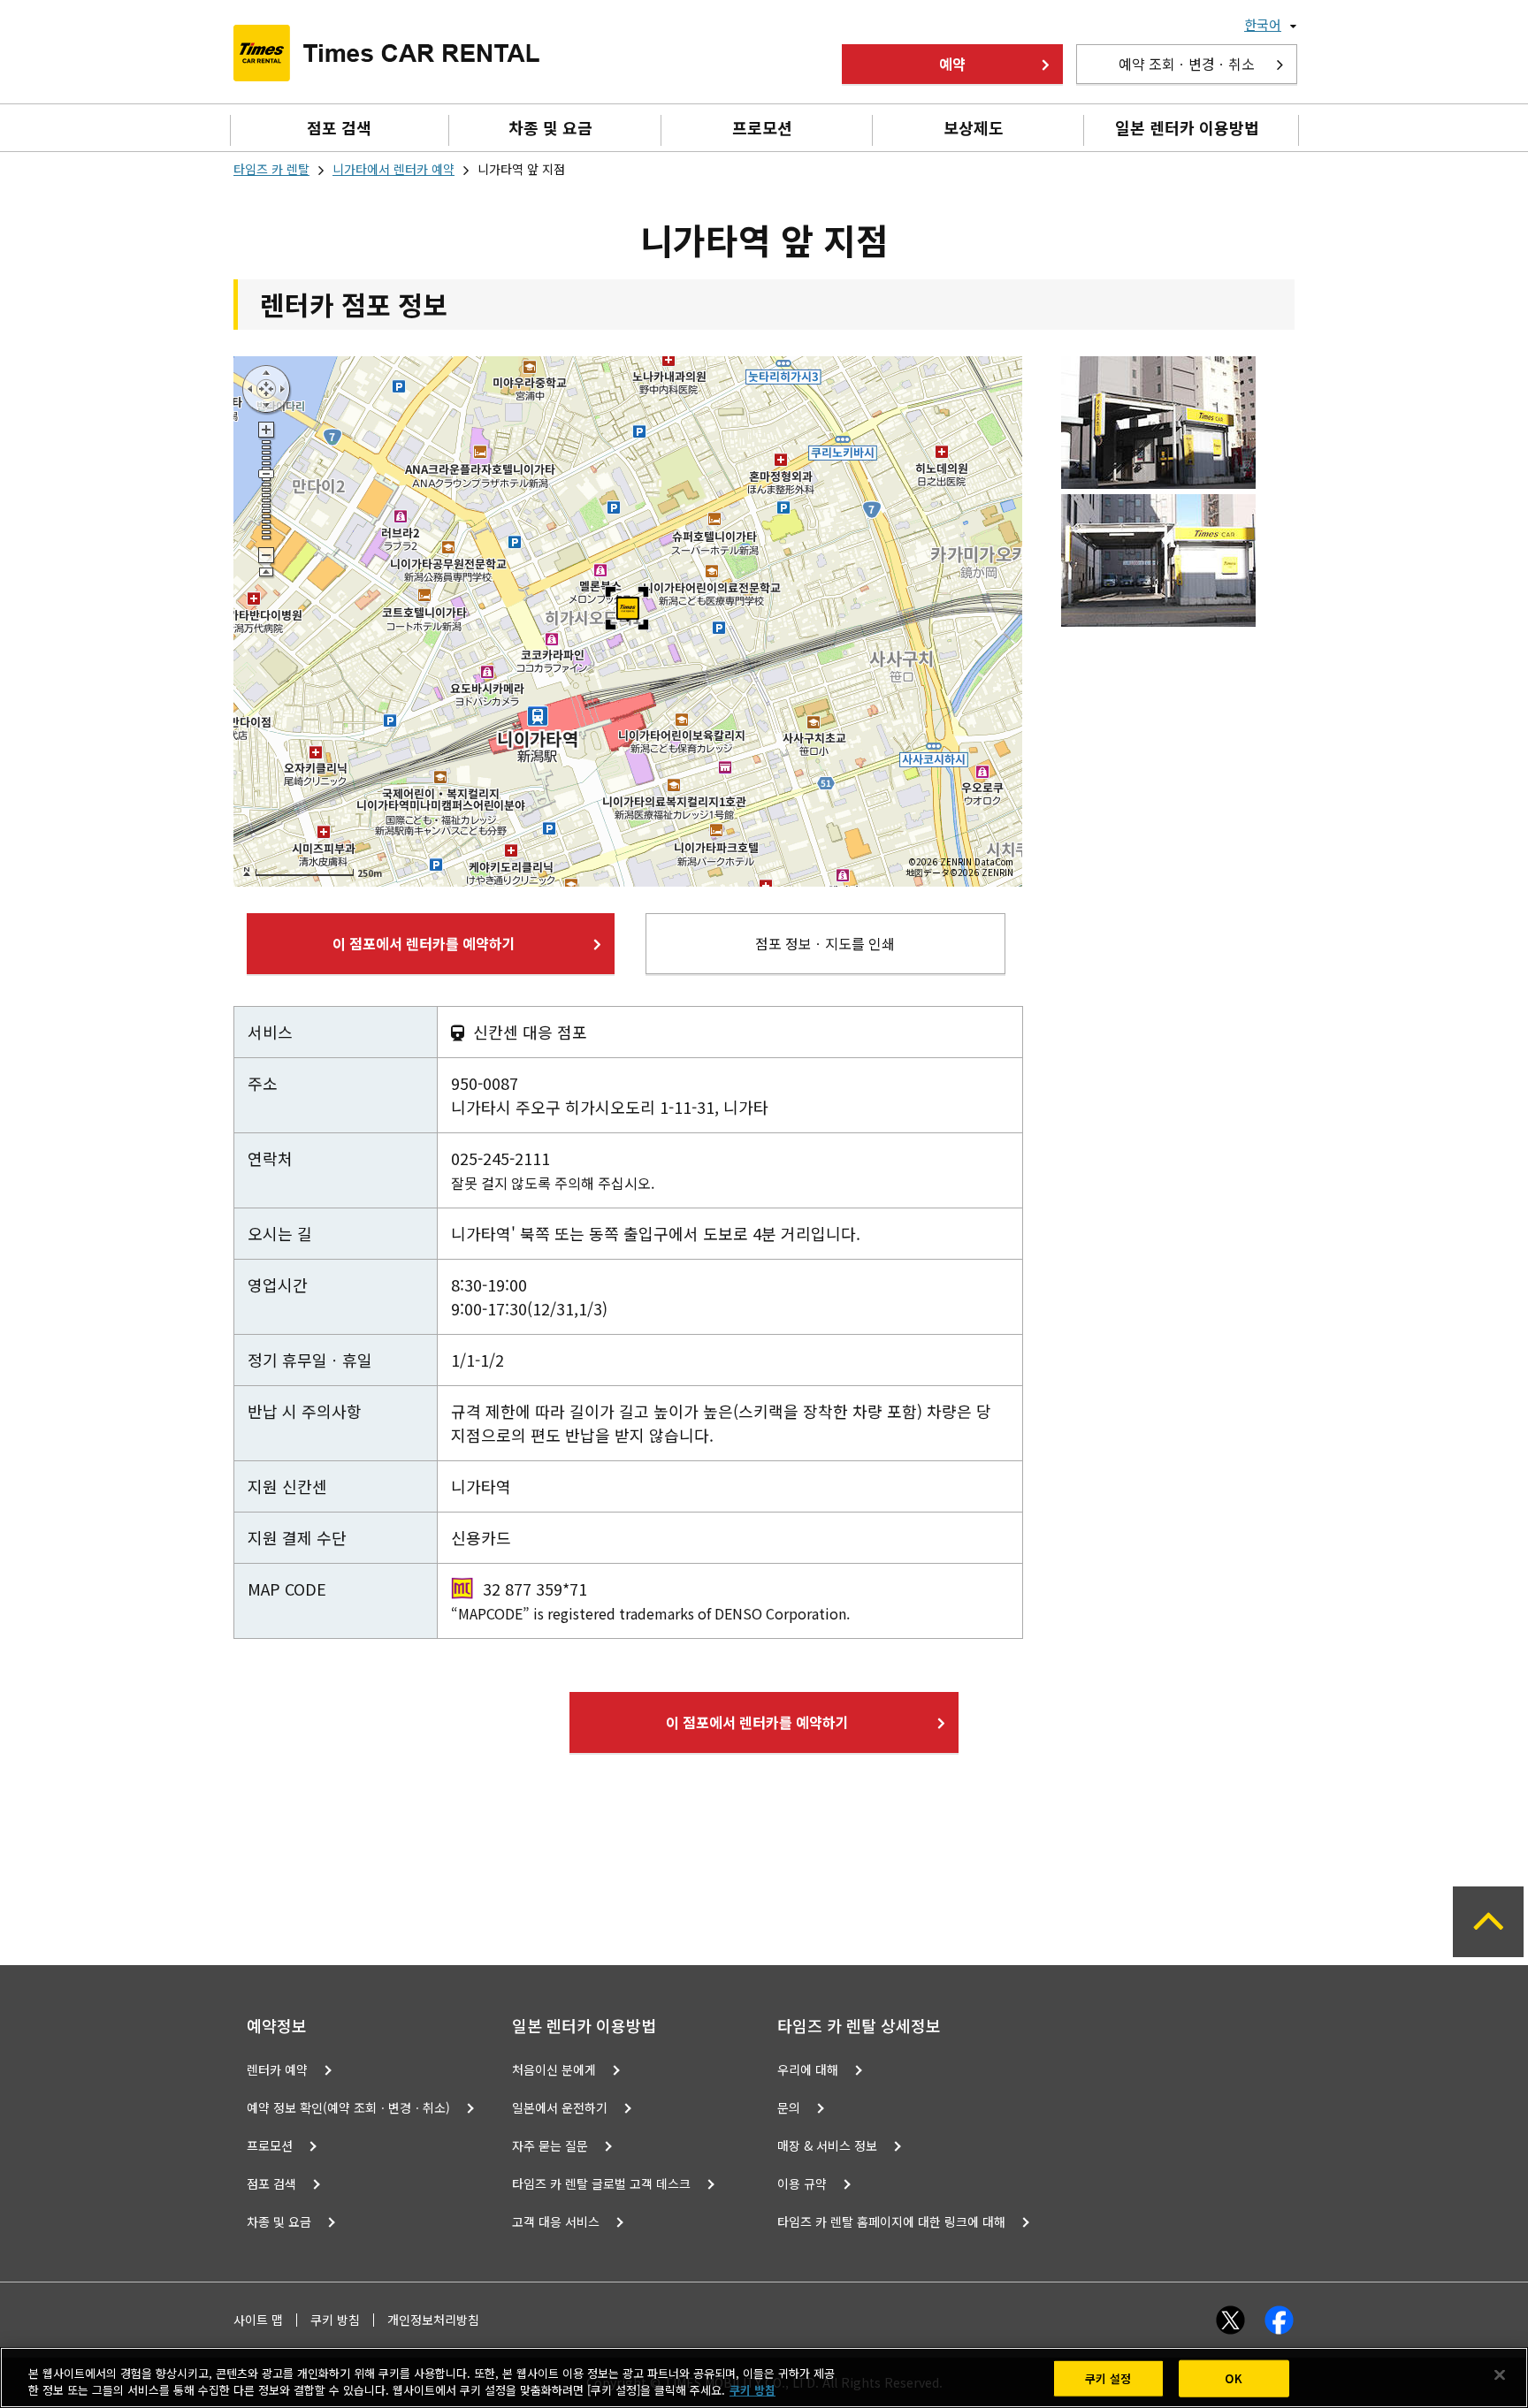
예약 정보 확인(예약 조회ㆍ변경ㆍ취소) (348, 2107)
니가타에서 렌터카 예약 (393, 169)
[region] (764, 2378)
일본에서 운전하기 (560, 2107)
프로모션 (762, 127)
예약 (952, 64)
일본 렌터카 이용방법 (1187, 127)
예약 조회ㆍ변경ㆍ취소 (1187, 64)
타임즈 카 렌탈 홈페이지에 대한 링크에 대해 (891, 2221)
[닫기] (1500, 2375)
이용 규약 (802, 2183)
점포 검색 (339, 127)
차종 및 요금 (550, 127)
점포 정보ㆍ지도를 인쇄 (825, 943)
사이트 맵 (258, 2320)
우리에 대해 (808, 2069)
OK (1233, 2378)
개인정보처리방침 (433, 2320)
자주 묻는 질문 (550, 2145)
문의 (789, 2107)
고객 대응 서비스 (556, 2221)
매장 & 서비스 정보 (827, 2145)
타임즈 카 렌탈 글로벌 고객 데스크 (601, 2183)
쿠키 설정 (1108, 2378)
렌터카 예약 (277, 2069)
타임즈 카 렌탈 (271, 169)
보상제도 (974, 127)
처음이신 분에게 (554, 2069)
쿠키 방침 (335, 2320)
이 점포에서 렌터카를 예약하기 (424, 943)
